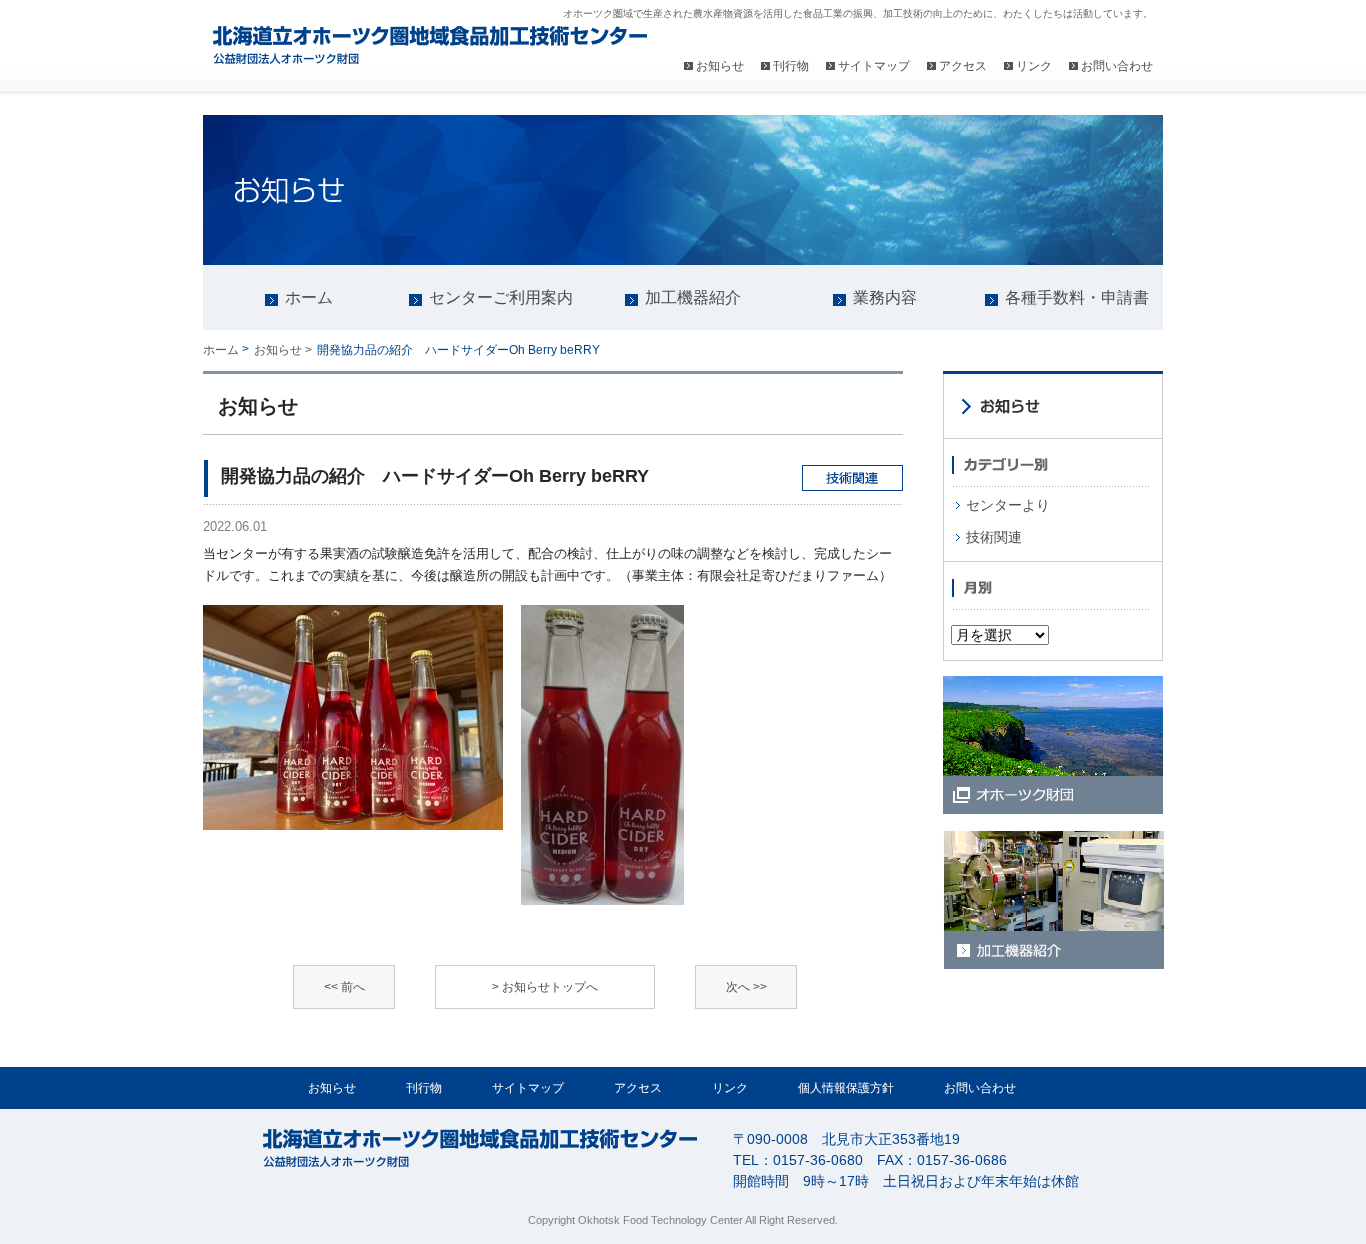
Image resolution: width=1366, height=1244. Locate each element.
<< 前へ (344, 987)
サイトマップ (874, 66)
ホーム (221, 350)
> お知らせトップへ (545, 987)
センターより (1008, 505)
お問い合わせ (1117, 66)
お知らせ (720, 66)
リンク (1034, 66)
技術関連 (994, 537)
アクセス (963, 66)
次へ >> (746, 987)
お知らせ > (283, 350)
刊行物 (791, 66)
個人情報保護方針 (846, 1088)
